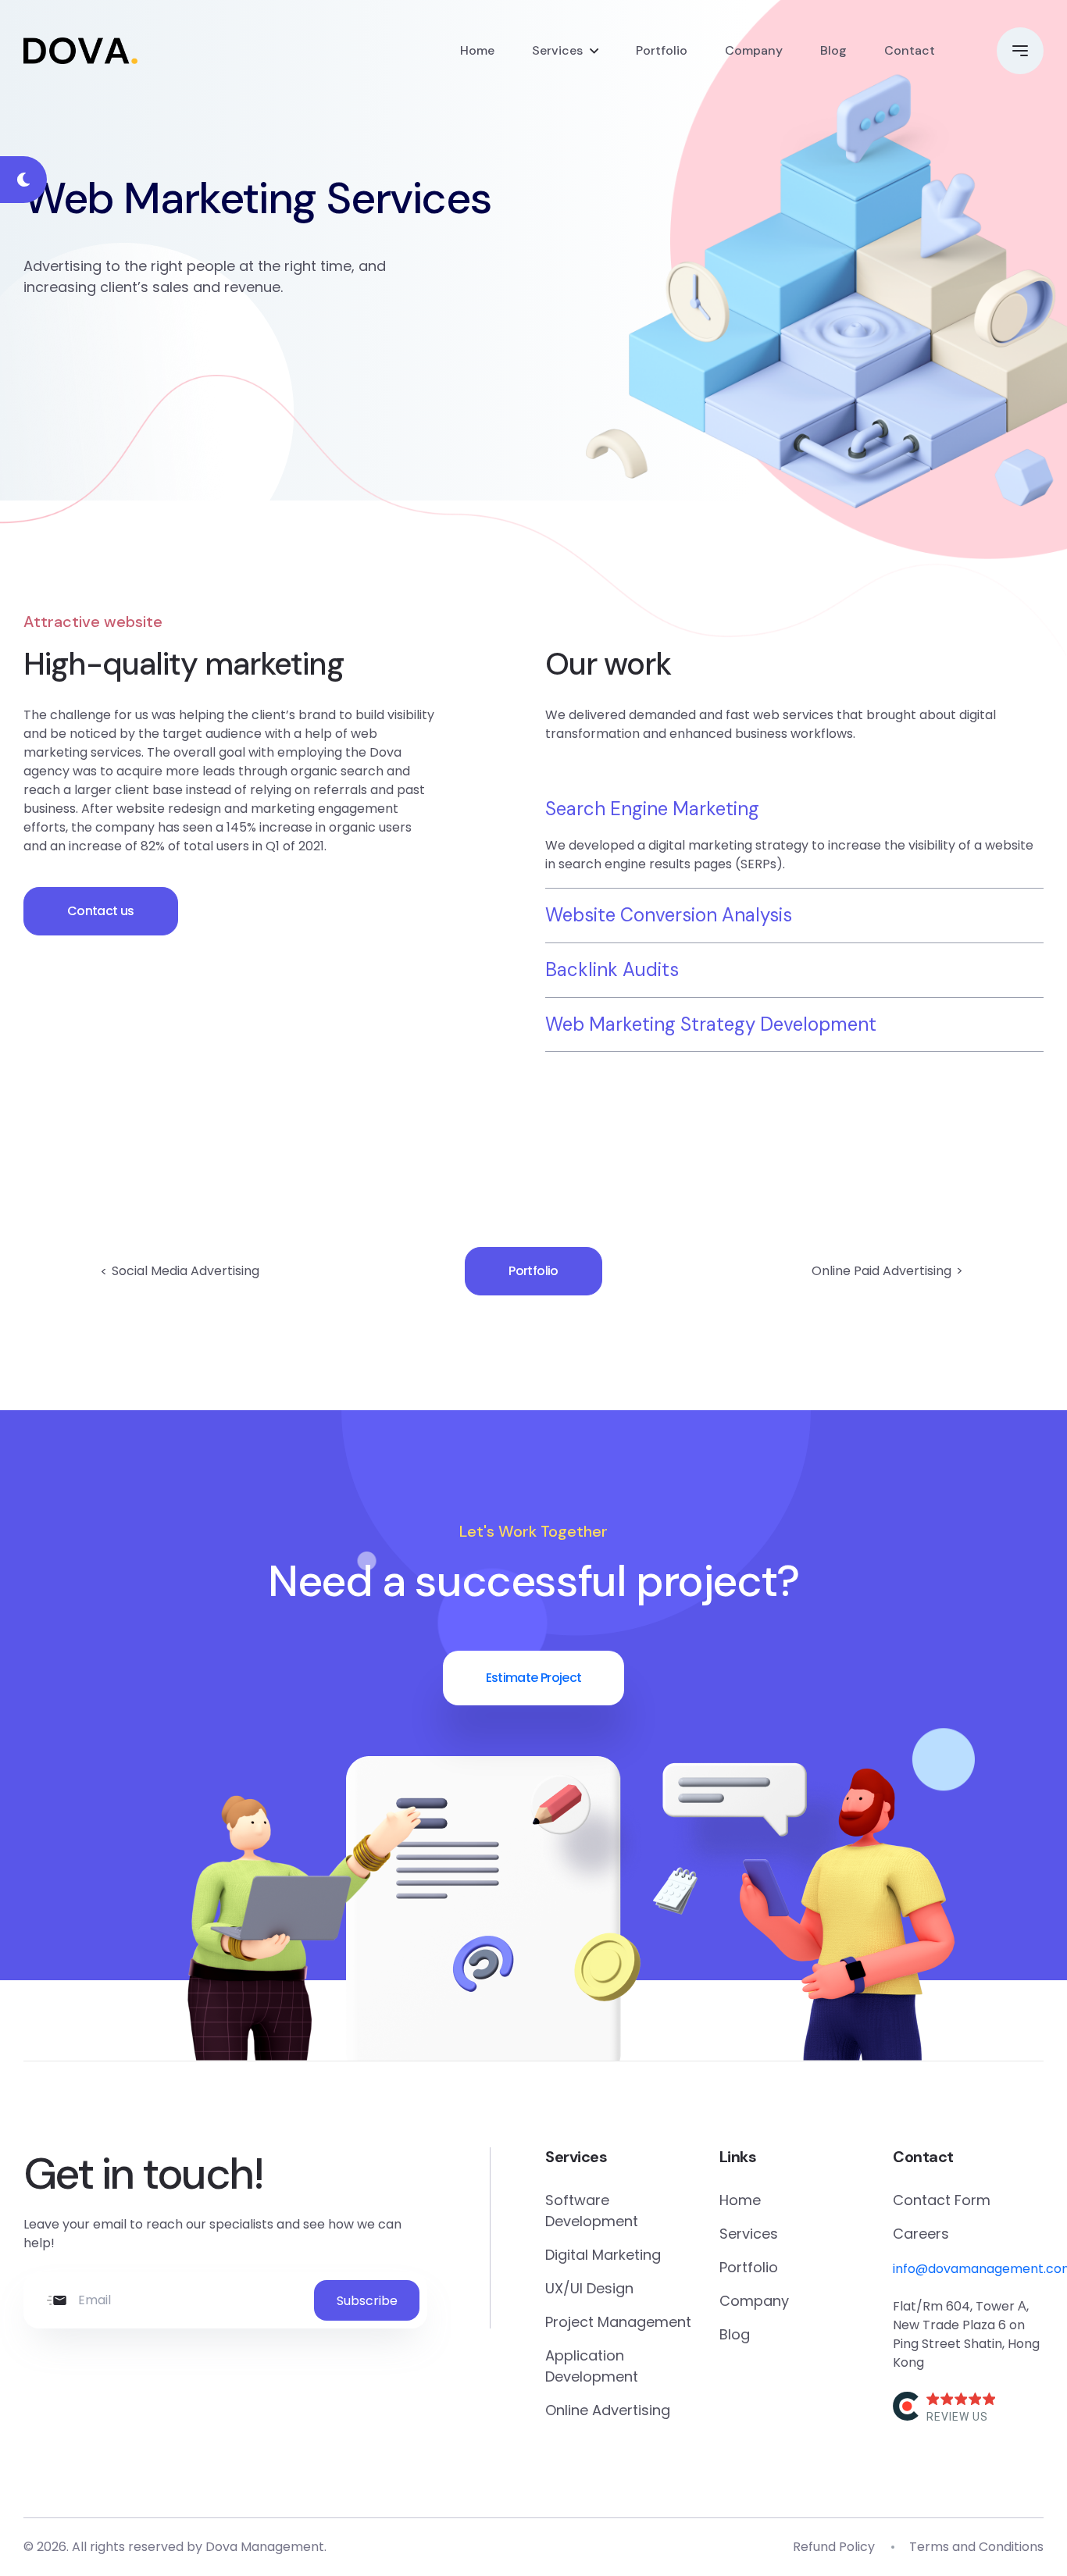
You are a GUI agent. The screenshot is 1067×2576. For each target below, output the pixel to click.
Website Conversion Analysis (669, 915)
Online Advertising (608, 2410)
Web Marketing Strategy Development (711, 1024)
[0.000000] (962, 2399)
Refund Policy (834, 2547)
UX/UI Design (589, 2288)
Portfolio (662, 50)
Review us (957, 2417)
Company (754, 50)
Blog (833, 50)
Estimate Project (534, 1678)
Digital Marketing (603, 2255)
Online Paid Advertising (881, 1271)
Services (557, 50)
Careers (921, 2234)
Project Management (618, 2322)
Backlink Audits (612, 969)
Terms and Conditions (976, 2547)
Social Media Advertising (186, 1271)
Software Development (592, 2211)
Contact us (101, 911)
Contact (910, 50)
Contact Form (942, 2200)
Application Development (592, 2366)
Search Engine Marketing (652, 809)
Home (477, 50)
